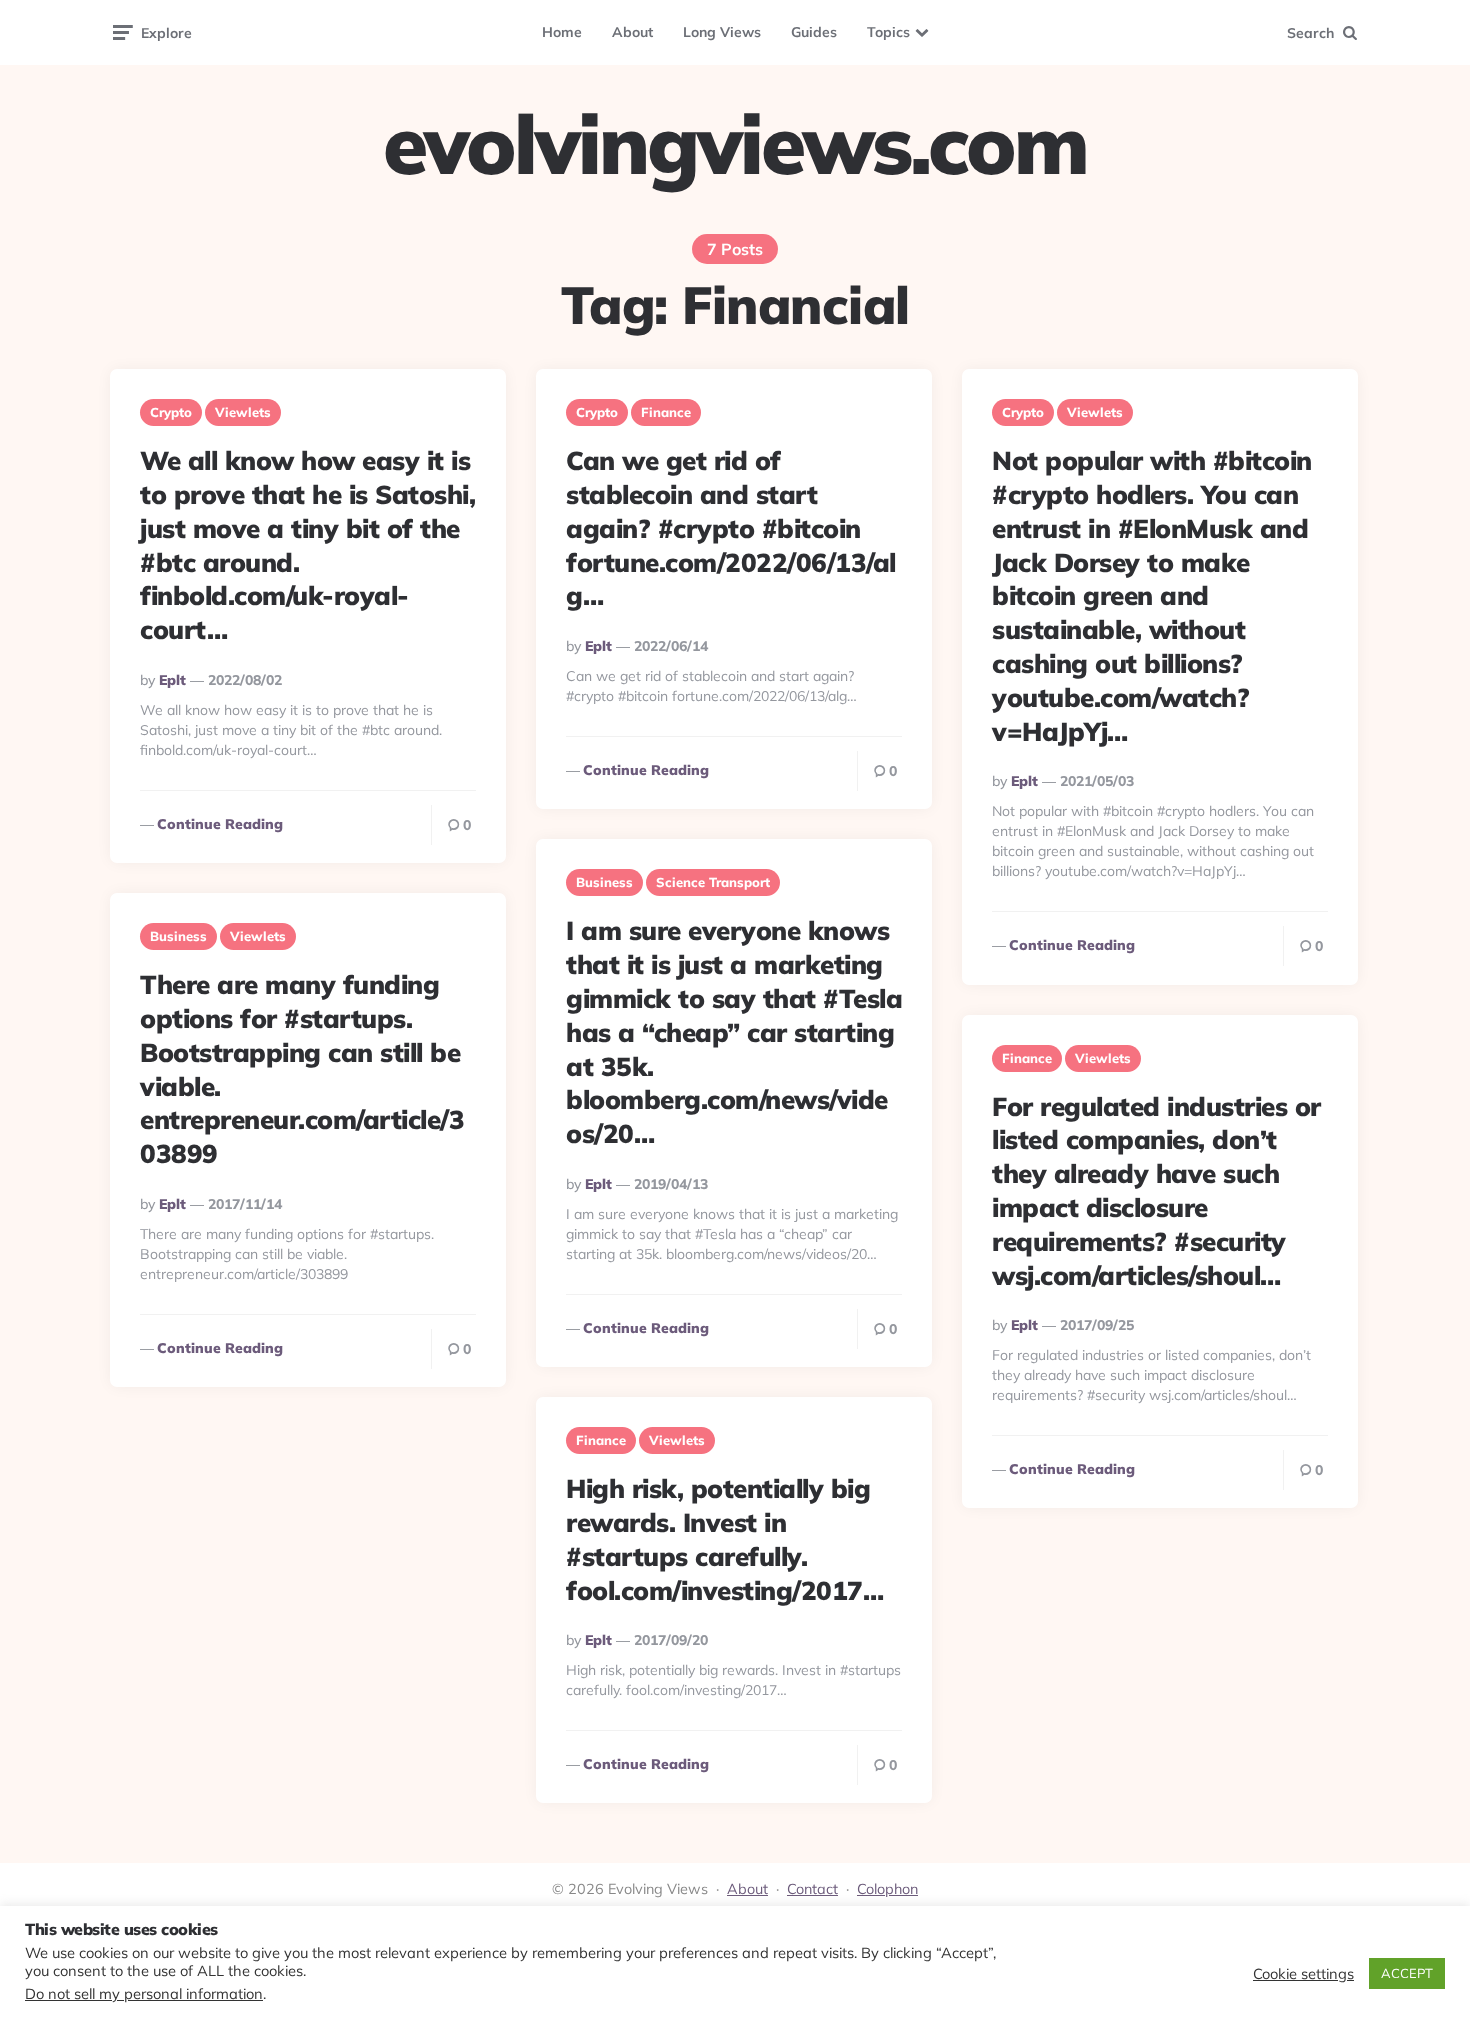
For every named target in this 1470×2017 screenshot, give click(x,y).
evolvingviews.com (735, 144)
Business (604, 882)
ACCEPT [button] (1407, 1973)
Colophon (887, 1889)
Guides (814, 32)
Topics (888, 32)
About (632, 32)
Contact (812, 1889)
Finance (666, 412)
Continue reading (220, 824)
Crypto (171, 412)
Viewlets (243, 412)
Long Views (722, 32)
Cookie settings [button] (1303, 1974)
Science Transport (713, 882)
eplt (172, 680)
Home (562, 32)
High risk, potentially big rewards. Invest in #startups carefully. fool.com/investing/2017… (724, 1539)
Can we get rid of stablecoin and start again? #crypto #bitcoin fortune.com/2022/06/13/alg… (731, 528)
